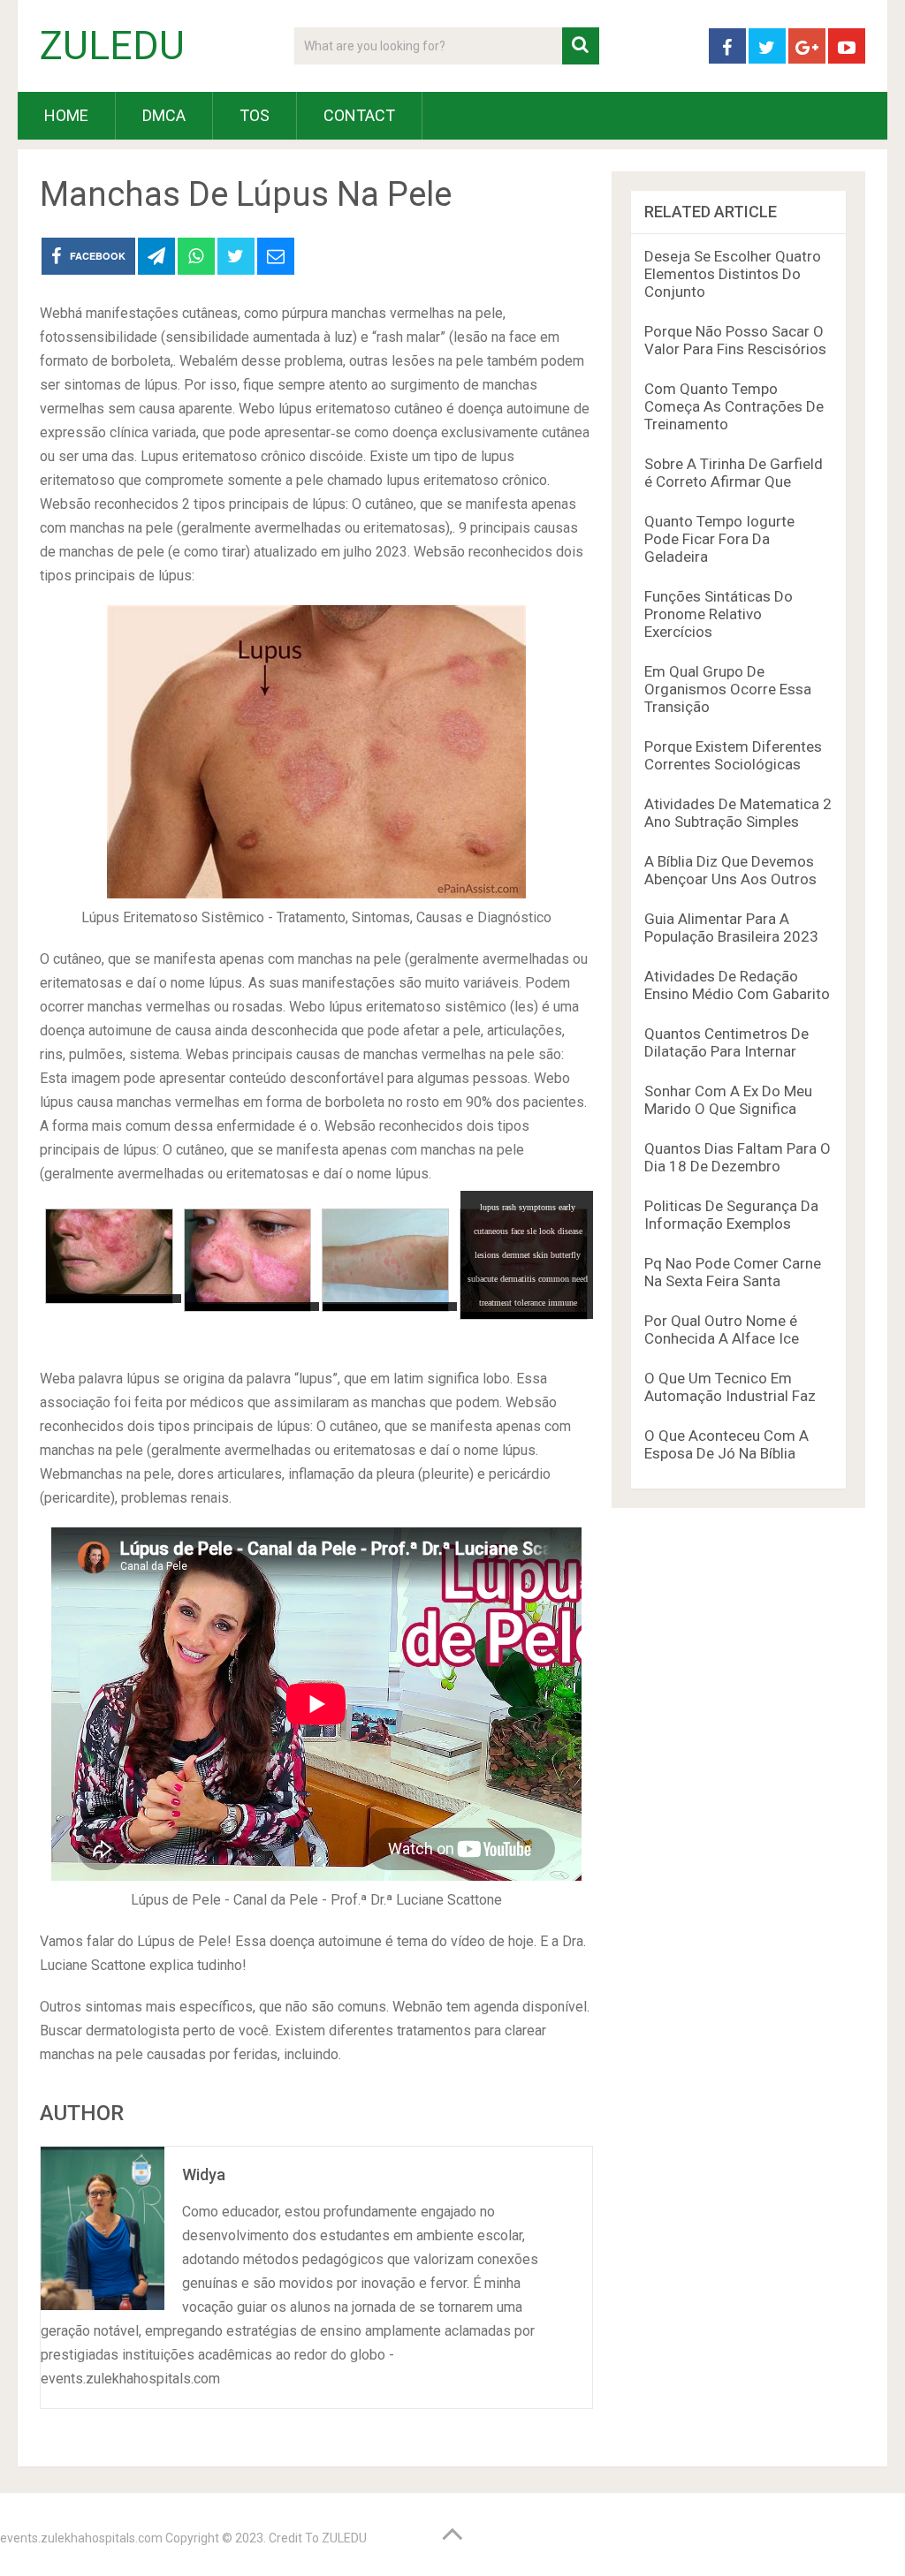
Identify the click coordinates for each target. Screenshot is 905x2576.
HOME (66, 115)
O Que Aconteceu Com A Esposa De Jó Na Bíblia (726, 1444)
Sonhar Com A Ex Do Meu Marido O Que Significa (728, 1100)
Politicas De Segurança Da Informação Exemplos (731, 1215)
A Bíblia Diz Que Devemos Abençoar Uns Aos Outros (730, 870)
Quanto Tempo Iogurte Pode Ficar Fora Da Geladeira (719, 539)
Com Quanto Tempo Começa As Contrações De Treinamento (734, 406)
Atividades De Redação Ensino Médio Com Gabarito (737, 985)
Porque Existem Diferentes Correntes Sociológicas (733, 755)
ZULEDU (112, 46)
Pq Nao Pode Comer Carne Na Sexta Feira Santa (733, 1272)
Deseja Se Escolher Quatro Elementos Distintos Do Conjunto (733, 274)
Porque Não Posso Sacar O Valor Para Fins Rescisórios (735, 340)
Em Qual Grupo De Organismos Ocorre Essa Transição (728, 689)
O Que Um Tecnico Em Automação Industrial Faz (730, 1387)
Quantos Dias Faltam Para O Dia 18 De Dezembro (738, 1157)
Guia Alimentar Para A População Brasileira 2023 (731, 928)
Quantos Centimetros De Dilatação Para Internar (726, 1042)
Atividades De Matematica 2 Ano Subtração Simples (738, 813)
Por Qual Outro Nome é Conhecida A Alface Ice (722, 1330)
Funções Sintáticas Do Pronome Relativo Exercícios (719, 614)
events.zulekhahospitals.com (81, 2538)
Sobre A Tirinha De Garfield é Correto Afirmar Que (734, 473)
